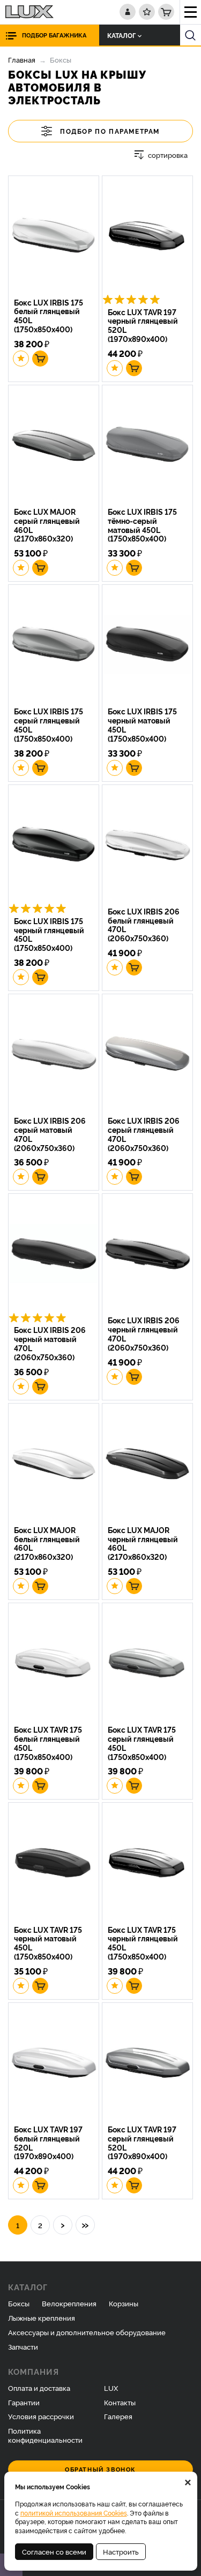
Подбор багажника (54, 35)
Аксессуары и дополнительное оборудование (87, 2332)
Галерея (118, 2416)
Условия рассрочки (41, 2416)
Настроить (121, 2551)
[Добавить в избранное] (21, 359)
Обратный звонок (100, 2469)
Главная (22, 59)
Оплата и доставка (39, 2388)
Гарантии (24, 2402)
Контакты (120, 2402)
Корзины (124, 2303)
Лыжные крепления (42, 2318)
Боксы (19, 2303)
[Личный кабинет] (128, 12)
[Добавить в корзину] (40, 359)
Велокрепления (69, 2303)
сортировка (168, 155)
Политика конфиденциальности (45, 2435)
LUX (111, 2388)
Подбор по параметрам (110, 131)
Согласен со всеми (54, 2551)
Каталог (121, 35)
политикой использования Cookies (74, 2513)
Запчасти (23, 2346)
